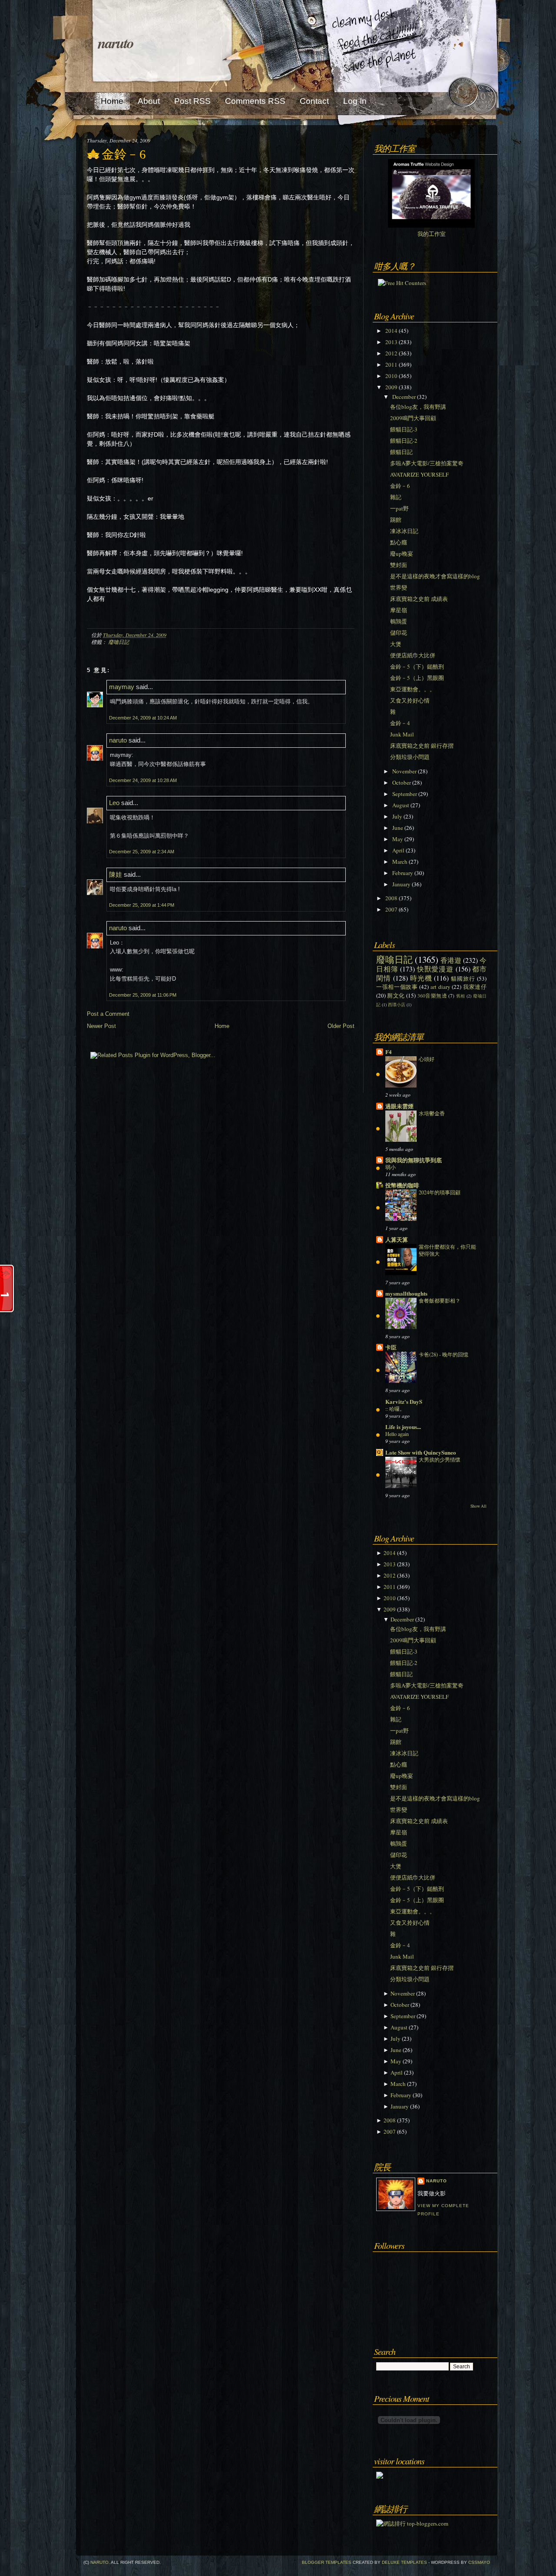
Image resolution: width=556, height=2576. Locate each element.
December (404, 397)
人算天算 (397, 1239)
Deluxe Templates (404, 2562)
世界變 (399, 587)
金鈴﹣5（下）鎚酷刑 (417, 666)
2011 (391, 365)
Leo (114, 803)
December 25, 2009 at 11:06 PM (143, 995)
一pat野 (399, 508)
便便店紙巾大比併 (413, 655)
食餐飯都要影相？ (440, 1300)
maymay (122, 687)
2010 (391, 376)
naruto (116, 43)
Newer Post (101, 1026)
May (398, 839)
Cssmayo (479, 2562)
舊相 (461, 996)
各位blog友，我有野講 (418, 407)
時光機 (421, 978)
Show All (478, 1506)
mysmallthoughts (406, 1293)
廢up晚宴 (402, 554)
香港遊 (451, 960)
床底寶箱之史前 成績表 (419, 599)
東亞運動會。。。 (413, 689)
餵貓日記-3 (404, 429)
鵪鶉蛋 (399, 621)
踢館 (396, 520)
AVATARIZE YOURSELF (419, 474)
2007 (391, 909)
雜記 (396, 497)
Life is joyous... (403, 1427)
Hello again (397, 1434)
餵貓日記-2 (404, 441)
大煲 (396, 644)
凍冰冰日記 (404, 531)
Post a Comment (108, 1014)
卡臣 (391, 1347)
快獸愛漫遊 (435, 969)
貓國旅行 (463, 978)
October (402, 782)
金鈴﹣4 (400, 723)
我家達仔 (475, 987)
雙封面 (399, 565)
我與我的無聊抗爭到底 (414, 1160)
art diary (440, 987)
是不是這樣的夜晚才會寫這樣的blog (435, 576)
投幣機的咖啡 (402, 1185)
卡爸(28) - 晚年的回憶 (443, 1354)
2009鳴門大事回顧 (413, 418)
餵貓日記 (401, 452)
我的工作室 (432, 234)
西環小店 (397, 1005)
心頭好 (427, 1059)
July (397, 816)
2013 (391, 342)
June (398, 828)
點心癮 (399, 542)
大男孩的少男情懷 (440, 1459)
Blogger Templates (327, 2562)
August (401, 805)
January (401, 884)
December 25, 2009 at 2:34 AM (142, 852)
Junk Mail (402, 734)
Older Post (341, 1026)
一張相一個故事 (397, 987)
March (400, 862)
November (404, 771)
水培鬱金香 (432, 1113)
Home (222, 1026)
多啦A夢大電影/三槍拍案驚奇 (427, 463)
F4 (389, 1052)
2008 (391, 898)
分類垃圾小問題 (410, 757)
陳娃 (116, 874)
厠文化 (396, 995)
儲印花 (399, 633)
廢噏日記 (119, 642)
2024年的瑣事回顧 (440, 1192)
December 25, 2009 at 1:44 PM (142, 905)
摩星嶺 (399, 610)
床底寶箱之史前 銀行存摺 (422, 746)
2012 (391, 353)
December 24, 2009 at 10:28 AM (143, 780)
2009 (391, 387)
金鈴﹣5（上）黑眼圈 (417, 678)
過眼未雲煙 (399, 1106)
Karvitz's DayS (404, 1401)
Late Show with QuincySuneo (421, 1452)
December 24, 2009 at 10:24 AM (143, 718)
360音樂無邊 (432, 996)
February (403, 873)
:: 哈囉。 (395, 1409)
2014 (391, 331)
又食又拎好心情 (410, 700)
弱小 (391, 1167)
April (398, 850)
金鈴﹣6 (124, 154)
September (405, 794)
